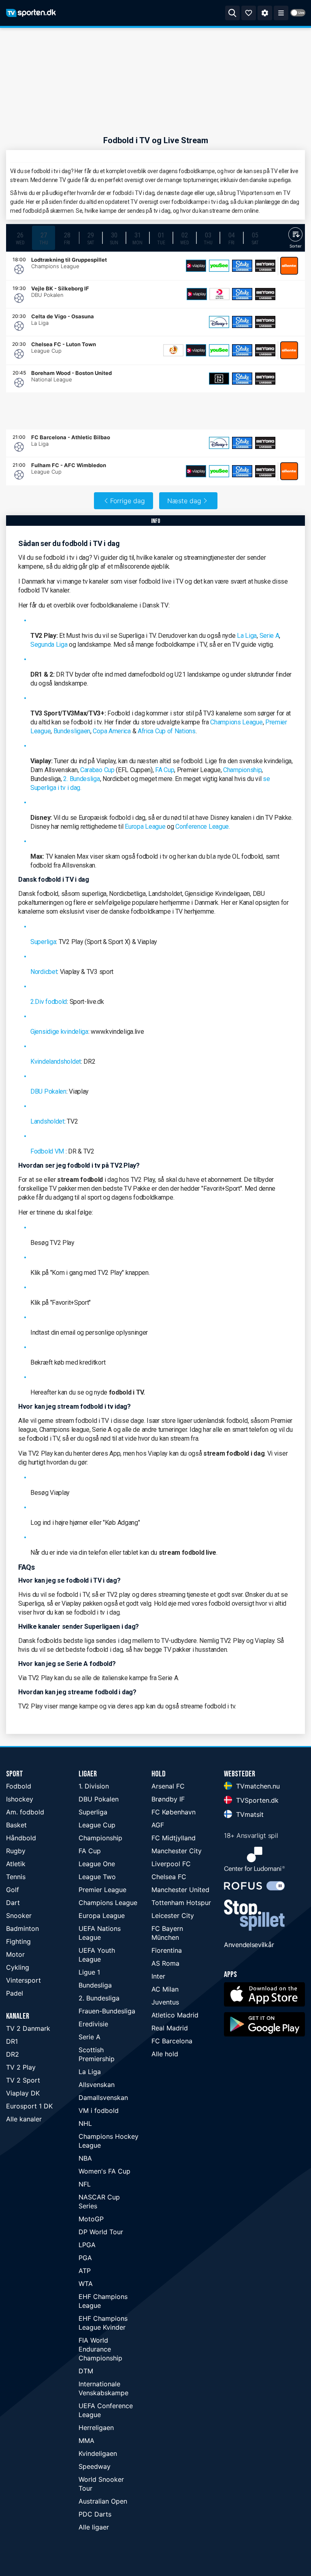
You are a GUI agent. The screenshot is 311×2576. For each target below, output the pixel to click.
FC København (174, 1812)
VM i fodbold (99, 2110)
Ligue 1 (89, 1972)
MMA (86, 2441)
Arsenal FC (168, 1786)
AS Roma (165, 1963)
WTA (86, 2284)
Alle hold (165, 2054)
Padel (15, 1993)
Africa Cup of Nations (167, 731)
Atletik (16, 1864)
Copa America (112, 731)
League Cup (97, 1825)
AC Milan (165, 1989)
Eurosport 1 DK (29, 2106)
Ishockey (20, 1799)
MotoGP (91, 2219)
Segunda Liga (49, 645)
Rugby (16, 1851)
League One (97, 1864)
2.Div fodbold (49, 1002)
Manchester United (180, 1890)
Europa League (145, 827)
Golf (13, 1890)
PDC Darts (95, 2514)
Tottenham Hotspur (181, 1903)
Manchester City (177, 1851)
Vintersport (23, 1980)
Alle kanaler (24, 2119)
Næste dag (184, 501)
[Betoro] (265, 266)
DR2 (13, 2054)
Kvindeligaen (98, 2453)
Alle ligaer (94, 2527)
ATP (85, 2271)
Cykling (18, 1967)
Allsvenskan (97, 2085)
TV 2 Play (21, 2067)
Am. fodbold (25, 1812)
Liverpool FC (171, 1864)
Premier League (102, 1890)
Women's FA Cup (104, 2171)
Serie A (269, 636)
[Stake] (242, 266)
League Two (97, 1877)
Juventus (165, 2002)
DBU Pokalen (48, 1091)
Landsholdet (47, 1121)
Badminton (22, 1928)
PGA (85, 2258)
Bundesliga (95, 1985)
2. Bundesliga (81, 779)
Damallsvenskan (103, 2098)
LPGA (87, 2245)
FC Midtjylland (174, 1838)
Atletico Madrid (175, 2015)
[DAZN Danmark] (219, 379)
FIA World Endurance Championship (100, 2349)
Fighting (18, 1941)
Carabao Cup (97, 770)
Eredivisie (93, 2024)
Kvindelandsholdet (56, 1062)
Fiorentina (167, 1950)
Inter (158, 1976)
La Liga (247, 636)
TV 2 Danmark (28, 2028)
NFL (85, 2184)
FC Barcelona (172, 2041)
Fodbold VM (47, 1151)
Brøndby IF (168, 1799)
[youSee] (219, 266)
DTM (86, 2371)
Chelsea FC (169, 1877)
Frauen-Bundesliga (107, 2011)
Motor (15, 1954)
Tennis (16, 1877)
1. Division (94, 1786)
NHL (85, 2123)
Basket (16, 1825)
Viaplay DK (23, 2093)
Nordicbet (44, 972)
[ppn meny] (281, 13)
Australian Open (103, 2501)
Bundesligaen (72, 731)
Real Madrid (170, 2028)
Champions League (236, 722)
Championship (242, 770)
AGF (158, 1825)
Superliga (43, 942)
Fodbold (19, 1786)
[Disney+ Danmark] (219, 322)
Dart (13, 1903)
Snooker (19, 1916)
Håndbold (21, 1838)
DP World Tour (101, 2232)
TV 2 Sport (23, 2080)
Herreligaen (96, 2428)
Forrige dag (128, 501)
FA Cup (165, 770)
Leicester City (173, 1916)
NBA (85, 2158)
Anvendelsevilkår (249, 1945)
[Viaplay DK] (196, 266)
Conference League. (203, 827)
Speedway (95, 2466)
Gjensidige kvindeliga (59, 1032)
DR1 (12, 2041)
